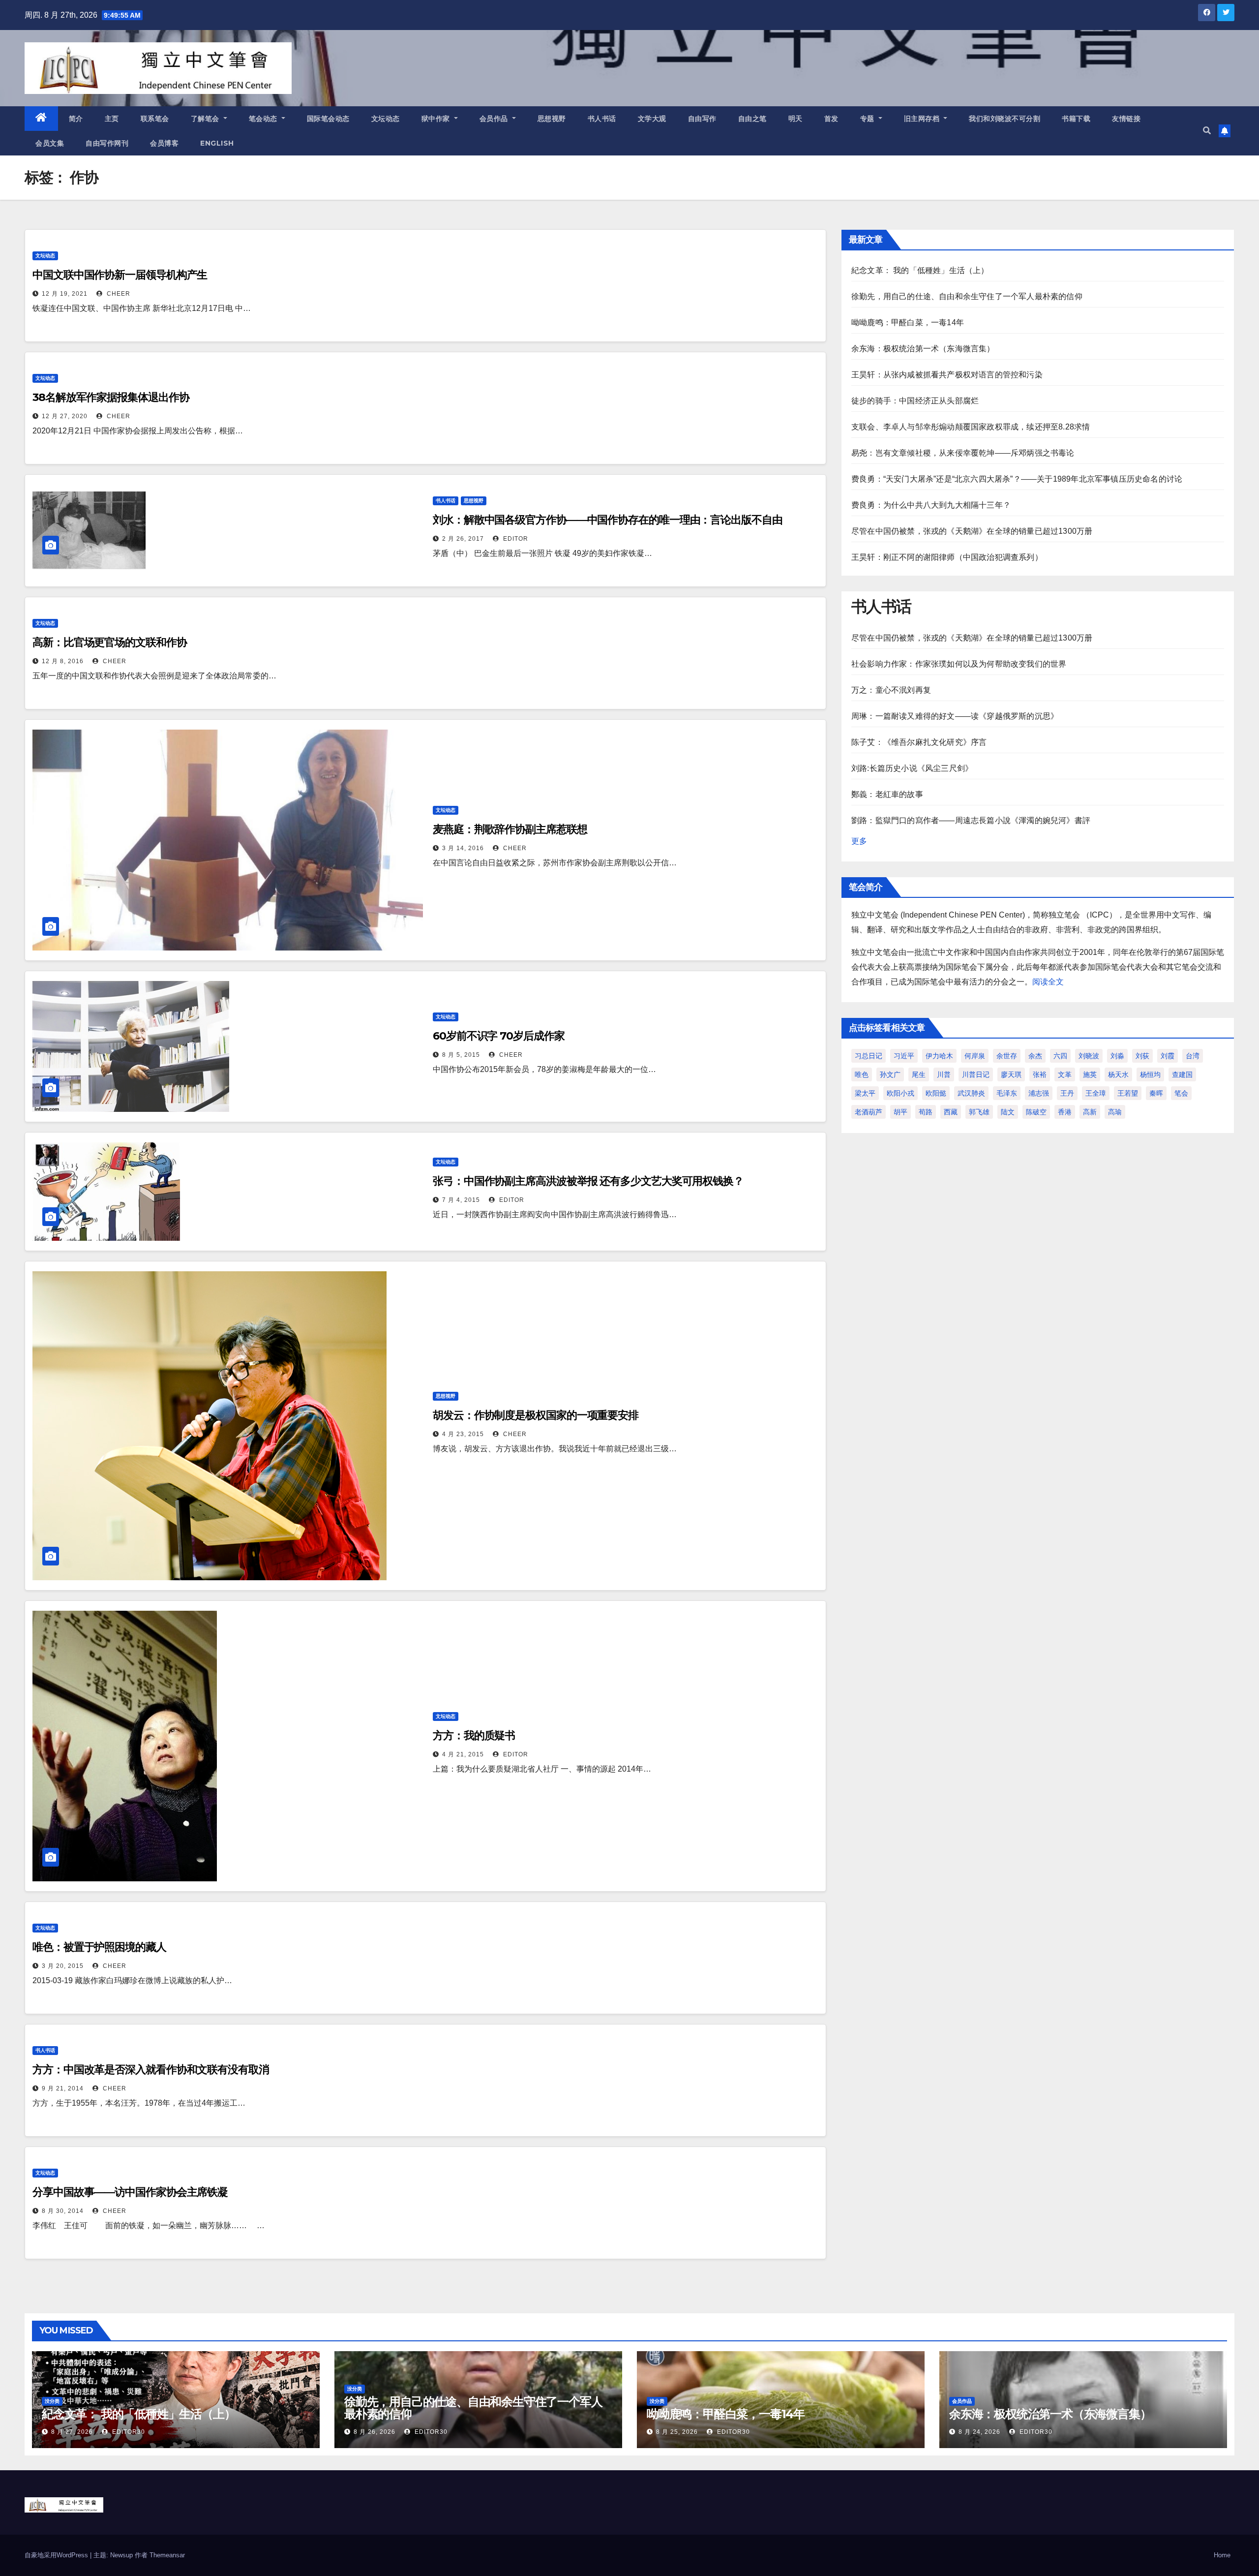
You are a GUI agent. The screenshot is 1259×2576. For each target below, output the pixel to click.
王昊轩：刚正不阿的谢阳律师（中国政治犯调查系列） (947, 557)
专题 (869, 119)
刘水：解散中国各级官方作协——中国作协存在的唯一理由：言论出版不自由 (608, 520)
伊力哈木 (939, 1056)
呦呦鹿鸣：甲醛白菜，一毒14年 (908, 322)
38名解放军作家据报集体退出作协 (111, 397)
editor (515, 539)
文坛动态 (386, 119)
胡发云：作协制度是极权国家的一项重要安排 (536, 1415)
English (217, 143)
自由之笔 (752, 119)
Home (1222, 2555)
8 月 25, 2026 (677, 2432)
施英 (1090, 1074)
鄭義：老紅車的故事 (887, 794)
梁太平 (865, 1093)
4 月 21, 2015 (463, 1754)
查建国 (1182, 1074)
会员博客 (164, 143)
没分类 (52, 2401)
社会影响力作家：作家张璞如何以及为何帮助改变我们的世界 (959, 664)
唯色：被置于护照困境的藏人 (99, 1947)
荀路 (926, 1112)
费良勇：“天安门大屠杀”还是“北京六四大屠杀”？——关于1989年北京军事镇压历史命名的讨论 (1017, 479)
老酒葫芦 (869, 1112)
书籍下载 (1076, 119)
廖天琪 (1011, 1074)
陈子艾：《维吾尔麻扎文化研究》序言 (919, 742)
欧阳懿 (936, 1093)
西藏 (951, 1112)
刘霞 (1168, 1056)
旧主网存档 (923, 119)
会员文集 (50, 143)
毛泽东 (1007, 1093)
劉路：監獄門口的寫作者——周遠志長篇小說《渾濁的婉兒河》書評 (971, 820)
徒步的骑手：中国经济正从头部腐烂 (915, 401)
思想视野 (552, 119)
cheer (118, 294)
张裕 (1040, 1074)
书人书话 (602, 119)
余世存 (1007, 1056)
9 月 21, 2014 (63, 2088)
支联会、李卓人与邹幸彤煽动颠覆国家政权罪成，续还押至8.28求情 (971, 427)
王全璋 (1096, 1093)
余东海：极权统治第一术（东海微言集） (923, 349)
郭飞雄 (979, 1112)
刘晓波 (1089, 1056)
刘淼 (1117, 1056)
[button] (1207, 131)
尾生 (919, 1074)
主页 (112, 119)
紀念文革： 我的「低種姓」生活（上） (920, 270)
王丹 (1067, 1093)
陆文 (1008, 1112)
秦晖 (1156, 1093)
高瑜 (1115, 1112)
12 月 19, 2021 (65, 294)
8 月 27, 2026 (72, 2432)
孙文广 (890, 1074)
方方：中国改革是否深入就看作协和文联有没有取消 (151, 2070)
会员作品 (495, 119)
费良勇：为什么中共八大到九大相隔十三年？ (931, 505)
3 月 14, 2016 (463, 848)
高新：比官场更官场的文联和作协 (110, 642)
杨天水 (1118, 1074)
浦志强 (1039, 1093)
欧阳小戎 (900, 1093)
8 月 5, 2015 (461, 1055)
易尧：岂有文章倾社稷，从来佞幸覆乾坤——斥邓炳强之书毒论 (963, 453)
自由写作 (702, 119)
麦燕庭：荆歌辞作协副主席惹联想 (510, 829)
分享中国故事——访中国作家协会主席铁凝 (130, 2192)
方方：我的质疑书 (474, 1735)
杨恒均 (1150, 1074)
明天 (795, 119)
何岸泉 (975, 1056)
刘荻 (1142, 1056)
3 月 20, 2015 (63, 1966)
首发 (831, 119)
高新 (1090, 1112)
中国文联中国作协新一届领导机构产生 (120, 275)
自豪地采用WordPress (57, 2555)
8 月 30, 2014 (63, 2211)
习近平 (904, 1056)
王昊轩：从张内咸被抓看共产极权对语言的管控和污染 (947, 375)
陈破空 (1036, 1112)
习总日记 (869, 1056)
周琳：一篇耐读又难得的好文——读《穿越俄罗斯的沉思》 (955, 716)
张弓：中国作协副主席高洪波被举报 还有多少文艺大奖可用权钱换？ (588, 1181)
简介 (76, 119)
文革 (1065, 1074)
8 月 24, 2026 (979, 2432)
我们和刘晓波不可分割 (1004, 119)
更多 (859, 841)
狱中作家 (437, 119)
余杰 (1035, 1056)
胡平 (900, 1112)
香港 (1065, 1112)
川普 (944, 1074)
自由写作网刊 (107, 143)
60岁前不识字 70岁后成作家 (499, 1036)
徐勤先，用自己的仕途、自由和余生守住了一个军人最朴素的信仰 (967, 296)
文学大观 (652, 119)
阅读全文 (1048, 982)
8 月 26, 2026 (375, 2432)
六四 (1060, 1056)
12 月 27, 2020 (65, 416)
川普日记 (976, 1074)
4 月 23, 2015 (463, 1434)
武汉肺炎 (971, 1093)
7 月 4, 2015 (461, 1200)
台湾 (1193, 1056)
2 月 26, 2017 (463, 539)
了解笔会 (206, 119)
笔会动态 (264, 119)
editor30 (128, 2432)
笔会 (1181, 1093)
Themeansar (167, 2555)
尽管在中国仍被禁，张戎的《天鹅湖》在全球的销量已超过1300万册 (972, 531)
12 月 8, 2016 (63, 661)
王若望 (1128, 1093)
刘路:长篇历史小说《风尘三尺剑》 (912, 768)
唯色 (862, 1074)
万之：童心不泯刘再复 (891, 690)
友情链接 (1126, 119)
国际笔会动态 (328, 119)
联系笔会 (155, 119)
